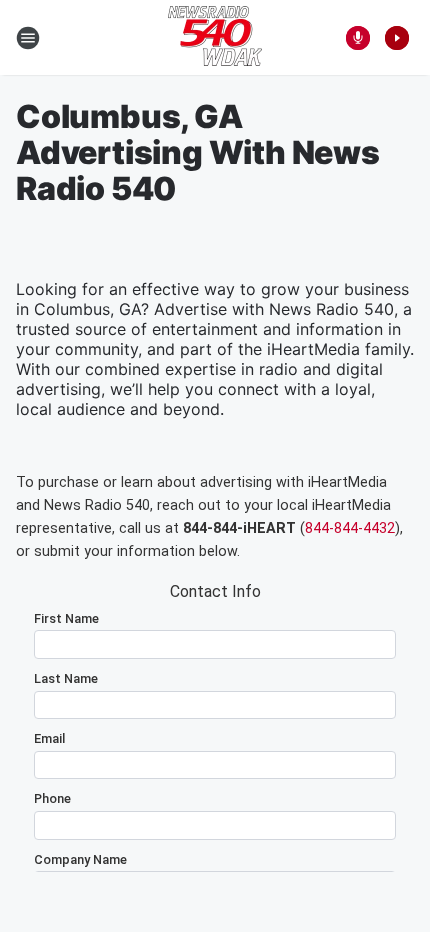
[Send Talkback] (358, 38)
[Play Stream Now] (397, 38)
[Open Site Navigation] (28, 38)
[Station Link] (215, 38)
